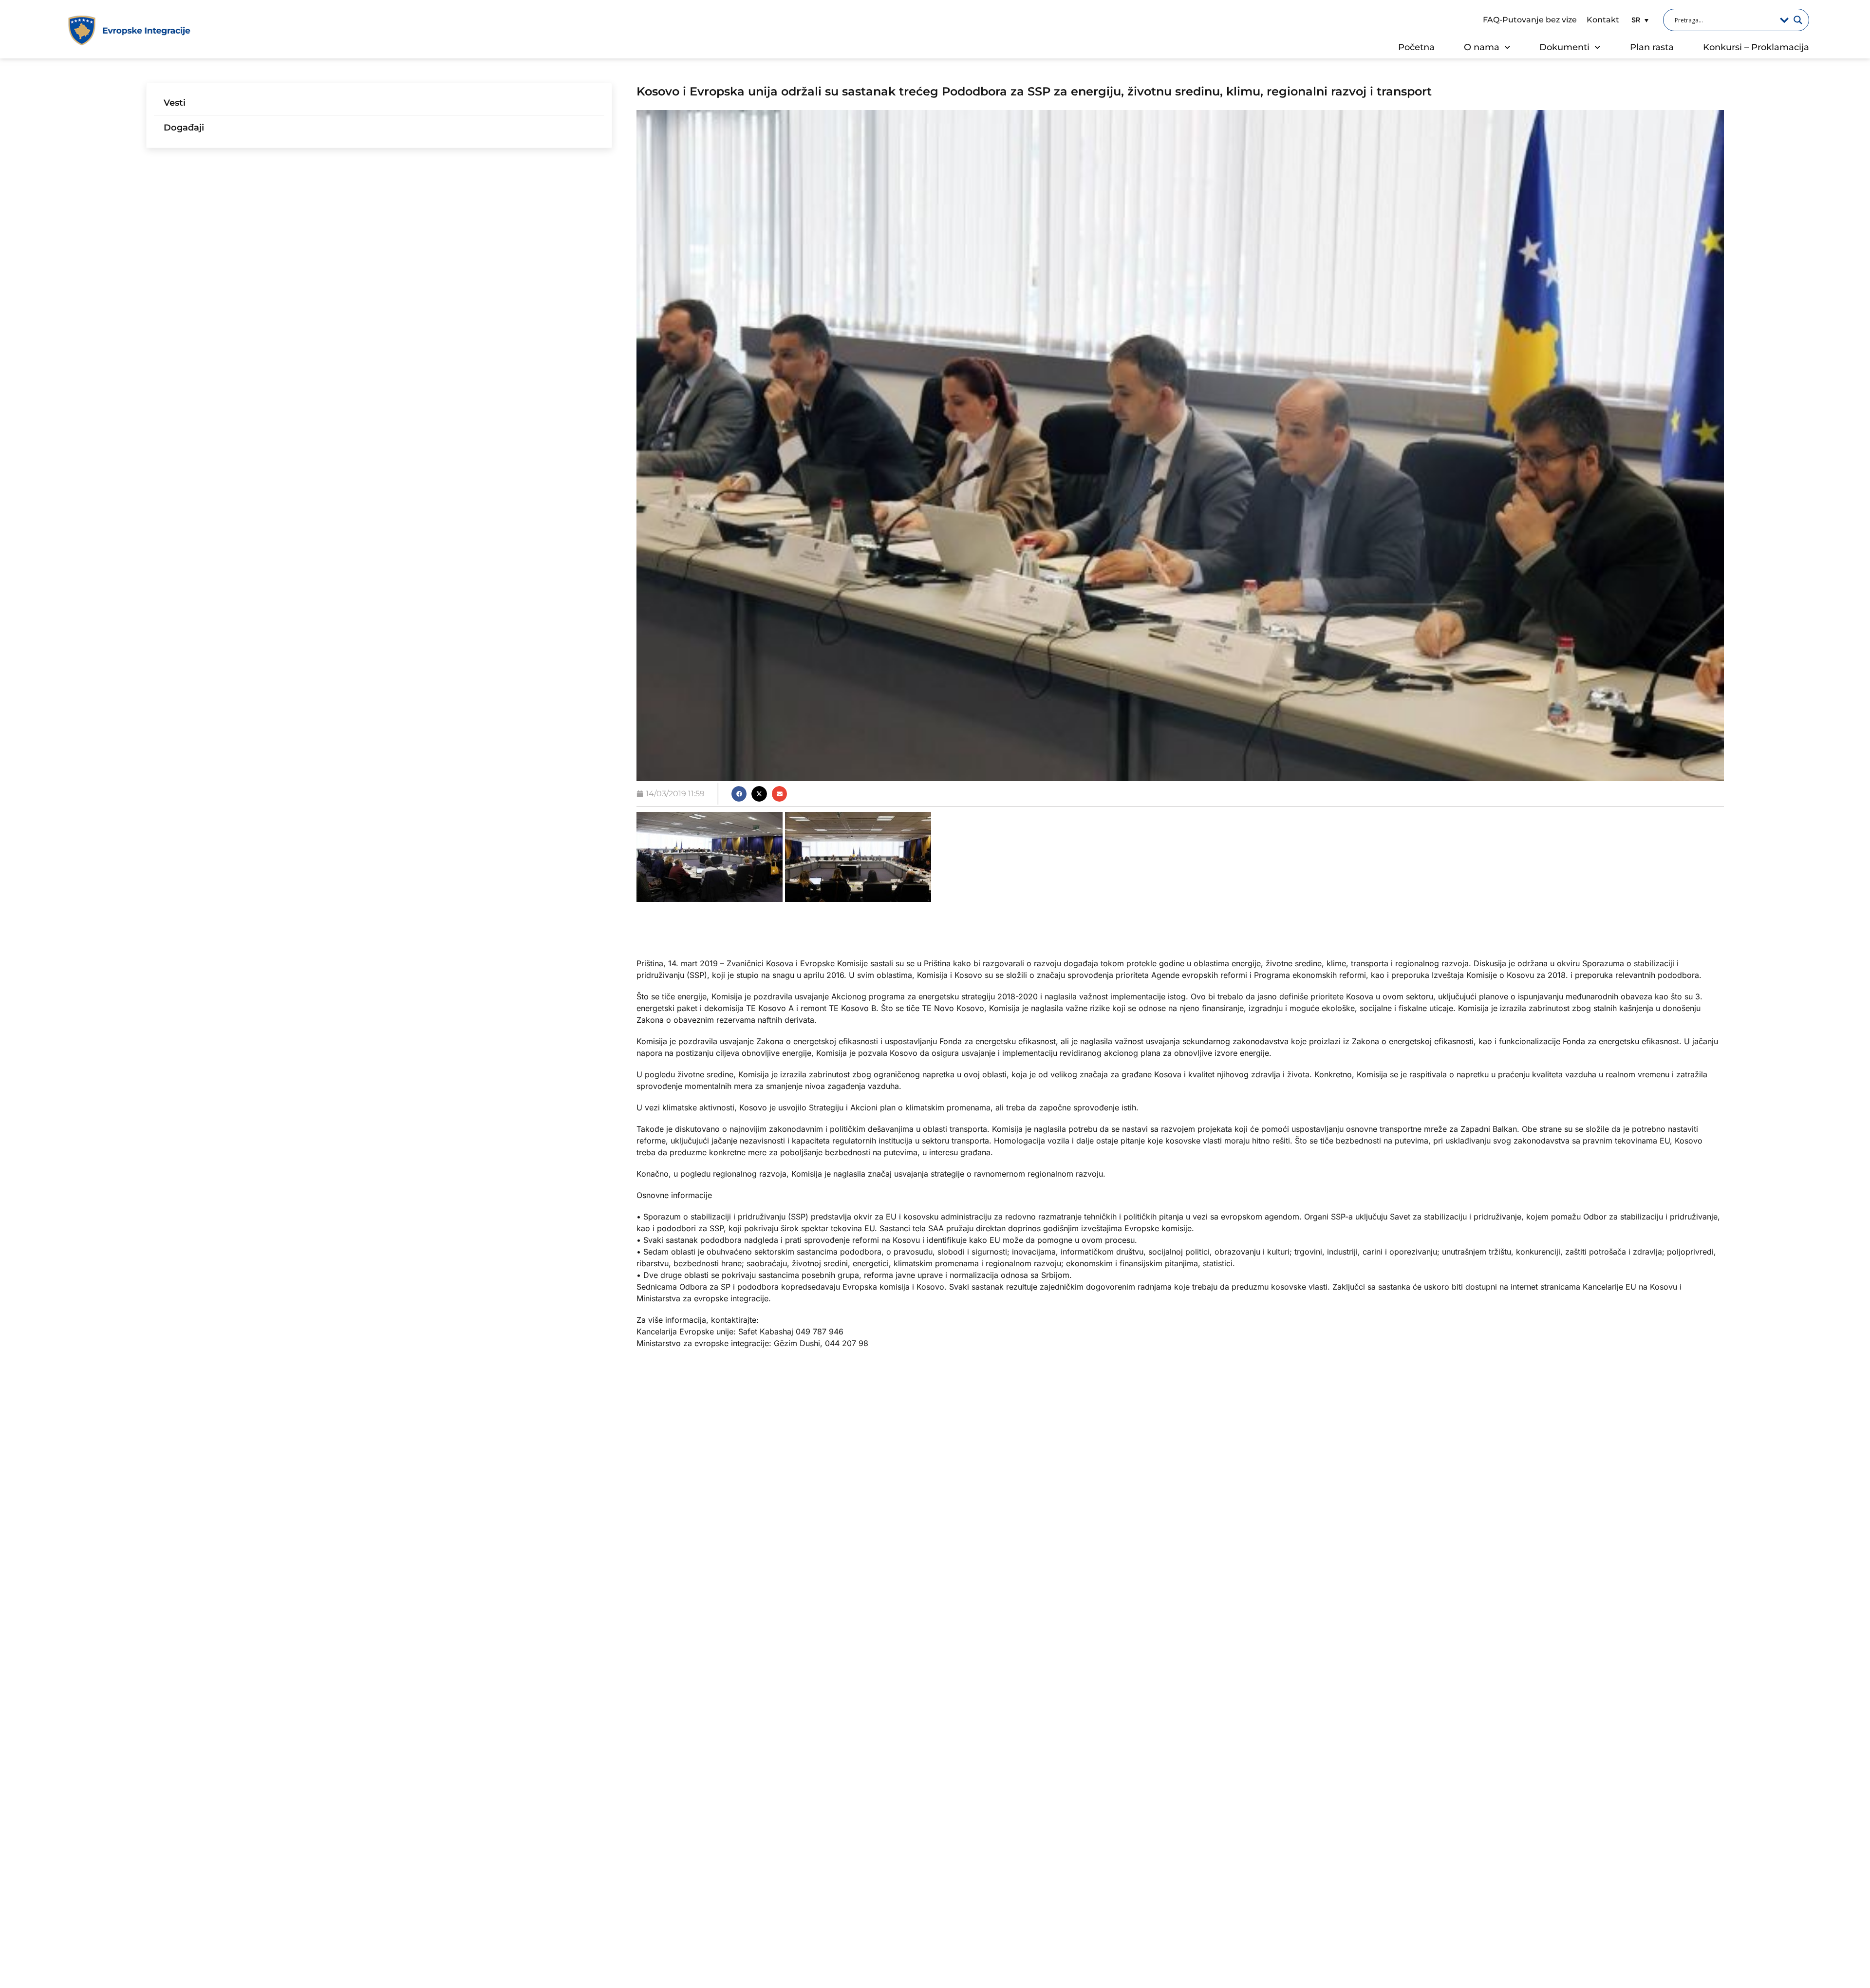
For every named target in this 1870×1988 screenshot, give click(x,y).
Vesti (175, 103)
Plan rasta (1652, 47)
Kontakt (1603, 20)
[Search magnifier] (1798, 20)
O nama (1482, 47)
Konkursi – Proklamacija (1756, 47)
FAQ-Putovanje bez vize (1530, 20)
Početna (1416, 47)
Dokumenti (1564, 47)
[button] (1639, 20)
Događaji (184, 128)
